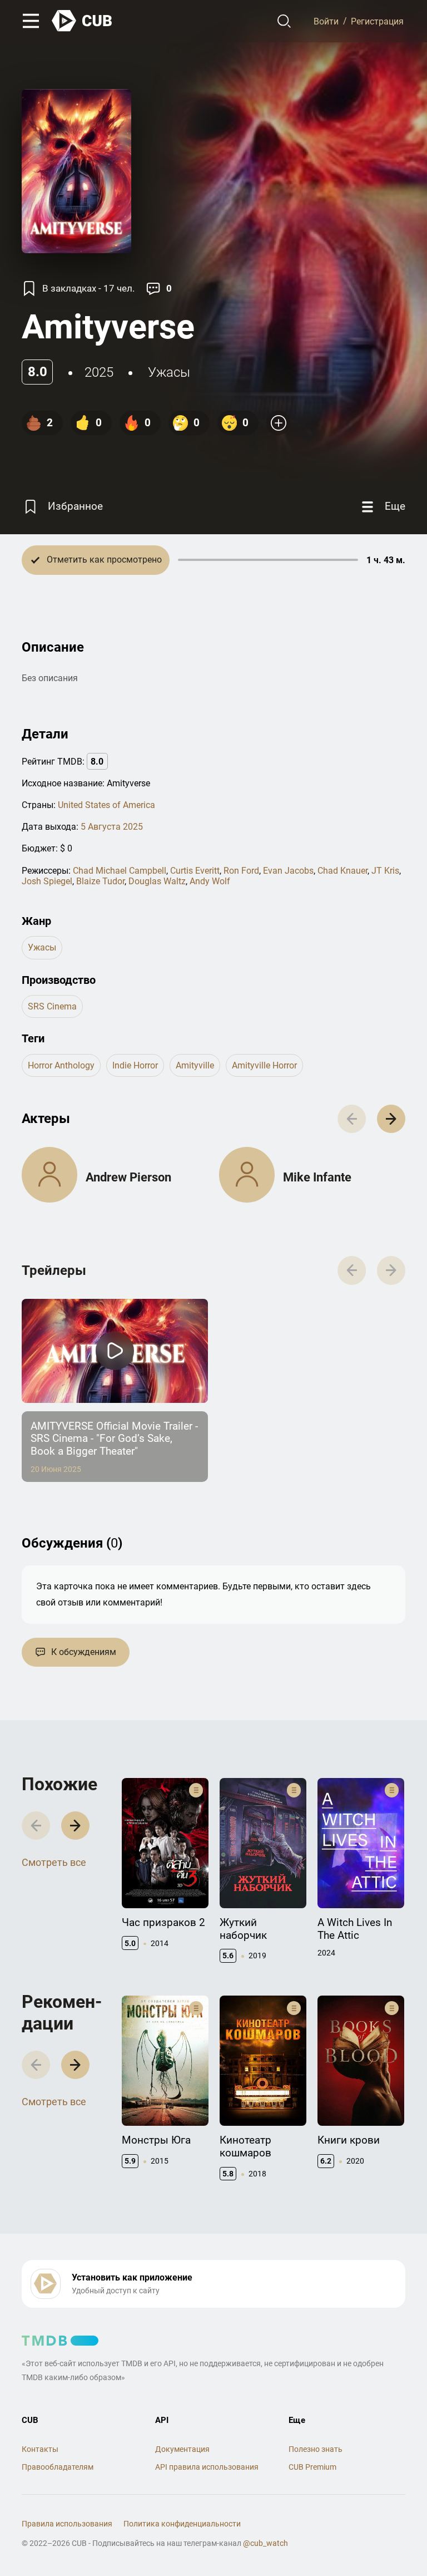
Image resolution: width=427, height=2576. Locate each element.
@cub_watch (265, 2543)
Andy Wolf (210, 881)
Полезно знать (316, 2449)
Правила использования (67, 2524)
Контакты (40, 2449)
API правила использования (207, 2467)
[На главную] (82, 21)
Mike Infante (317, 1177)
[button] (391, 1119)
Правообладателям (58, 2467)
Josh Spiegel (47, 881)
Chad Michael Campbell (120, 871)
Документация (182, 2449)
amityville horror (264, 1065)
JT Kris (385, 871)
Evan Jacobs (288, 871)
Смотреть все (54, 1862)
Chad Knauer (342, 871)
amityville (195, 1065)
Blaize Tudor (100, 881)
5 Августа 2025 (112, 827)
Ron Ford (241, 871)
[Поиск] (284, 21)
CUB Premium (312, 2467)
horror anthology (61, 1065)
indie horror (135, 1065)
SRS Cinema (52, 1006)
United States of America (106, 805)
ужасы (169, 372)
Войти (326, 21)
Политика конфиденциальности (182, 2524)
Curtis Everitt (195, 871)
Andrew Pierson (128, 1177)
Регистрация (377, 21)
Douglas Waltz (157, 881)
